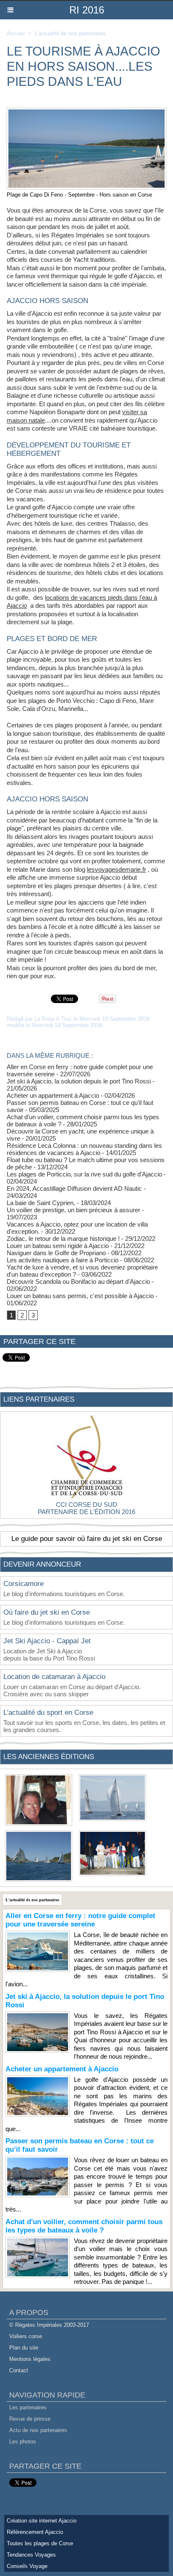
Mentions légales (30, 2359)
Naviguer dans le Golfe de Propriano (56, 1253)
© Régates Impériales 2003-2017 (49, 2325)
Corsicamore (24, 1584)
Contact (19, 2370)
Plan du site (24, 2348)
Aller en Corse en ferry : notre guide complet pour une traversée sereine (80, 1920)
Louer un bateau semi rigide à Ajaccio (58, 1246)
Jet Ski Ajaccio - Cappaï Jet (47, 1641)
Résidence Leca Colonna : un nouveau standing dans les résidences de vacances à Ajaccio (84, 1149)
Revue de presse (30, 2419)
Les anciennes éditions (49, 1757)
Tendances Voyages (31, 2555)
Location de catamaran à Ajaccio (54, 1677)
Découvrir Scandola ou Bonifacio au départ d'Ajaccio (78, 1281)
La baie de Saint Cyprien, (41, 1203)
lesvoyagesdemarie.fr (117, 869)
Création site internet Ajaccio (42, 2521)
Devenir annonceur (42, 1564)
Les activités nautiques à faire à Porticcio (63, 1260)
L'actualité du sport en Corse (48, 1712)
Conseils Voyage (27, 2566)
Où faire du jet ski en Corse (47, 1612)
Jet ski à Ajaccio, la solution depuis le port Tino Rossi (79, 1081)
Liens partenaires (39, 1399)
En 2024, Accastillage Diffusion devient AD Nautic (74, 1188)
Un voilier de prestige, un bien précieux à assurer (73, 1210)
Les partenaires (28, 2407)
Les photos (23, 2442)
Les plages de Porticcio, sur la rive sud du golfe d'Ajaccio (84, 1174)
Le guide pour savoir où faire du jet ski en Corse (87, 1539)
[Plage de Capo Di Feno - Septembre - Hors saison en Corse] (86, 111)
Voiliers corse (26, 2336)
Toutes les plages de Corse (40, 2543)
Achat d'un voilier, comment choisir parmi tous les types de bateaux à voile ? (84, 2226)
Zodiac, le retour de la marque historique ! (63, 1239)
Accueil (16, 33)
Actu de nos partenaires (38, 2430)
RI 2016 (87, 10)
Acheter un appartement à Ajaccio (53, 1095)
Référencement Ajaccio (35, 2532)
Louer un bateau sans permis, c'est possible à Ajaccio (80, 1296)
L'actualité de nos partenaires (70, 33)
